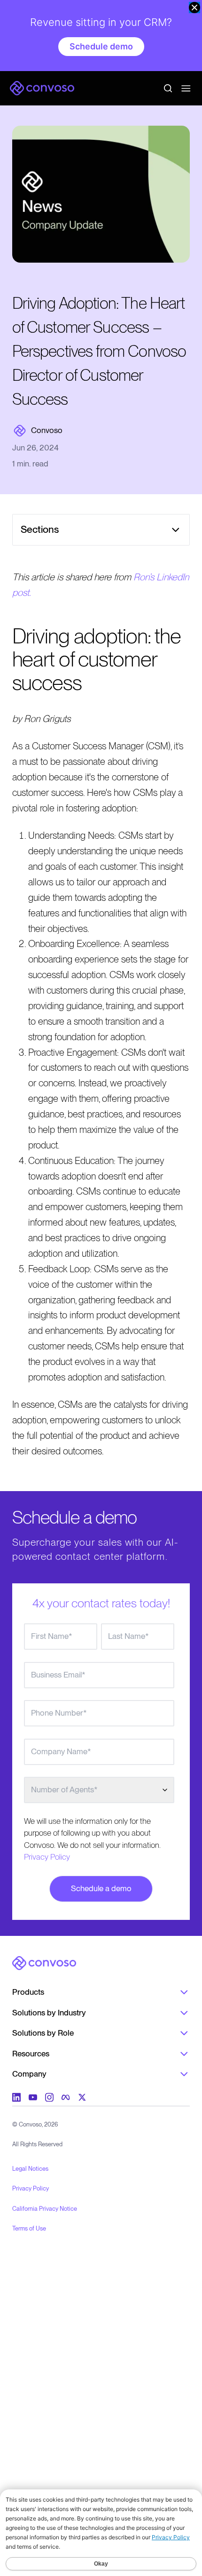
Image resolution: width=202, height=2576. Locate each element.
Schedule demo (101, 46)
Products (28, 1992)
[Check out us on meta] (66, 2097)
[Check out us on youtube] (33, 2097)
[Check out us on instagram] (49, 2097)
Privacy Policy (47, 1857)
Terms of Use (29, 2228)
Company (29, 2074)
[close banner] (194, 8)
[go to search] (168, 88)
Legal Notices (30, 2169)
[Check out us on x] (82, 2097)
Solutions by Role (43, 2033)
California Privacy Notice (45, 2209)
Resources (31, 2054)
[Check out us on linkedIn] (16, 2097)
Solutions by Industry (49, 2013)
